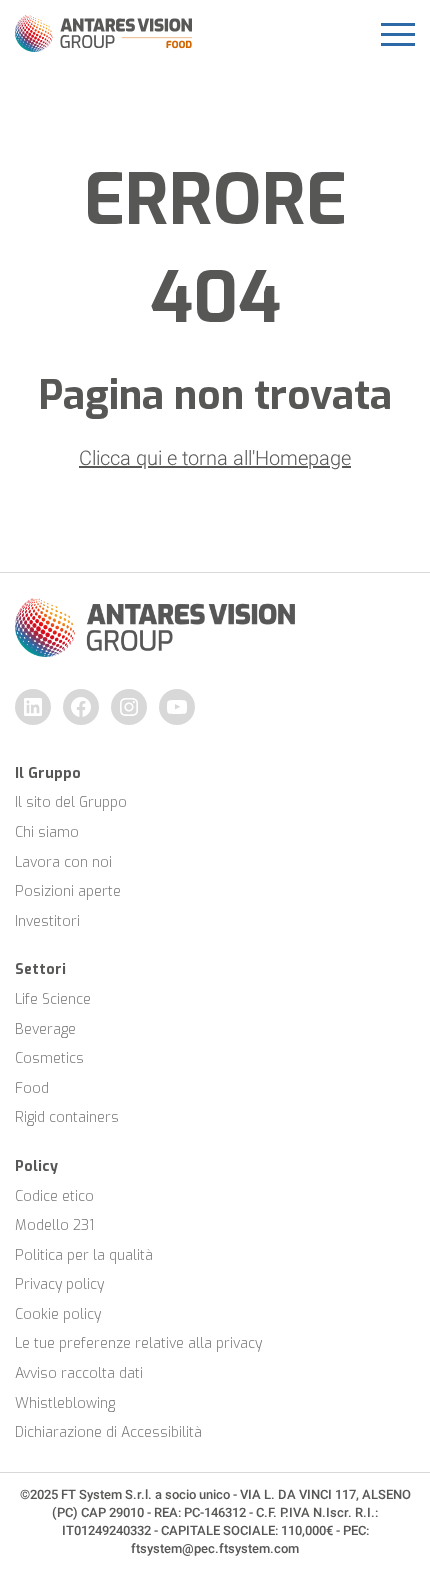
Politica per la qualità (84, 1255)
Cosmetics (49, 1058)
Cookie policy (58, 1314)
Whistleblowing (65, 1403)
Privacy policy (59, 1284)
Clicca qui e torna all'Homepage (215, 458)
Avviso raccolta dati (79, 1373)
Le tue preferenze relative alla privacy (138, 1343)
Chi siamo (47, 832)
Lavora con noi (63, 862)
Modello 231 (54, 1225)
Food (32, 1088)
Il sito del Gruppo (71, 802)
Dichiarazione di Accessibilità (108, 1432)
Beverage (45, 1029)
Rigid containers (67, 1117)
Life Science (53, 999)
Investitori (47, 921)
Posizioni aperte (68, 891)
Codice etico (54, 1196)
